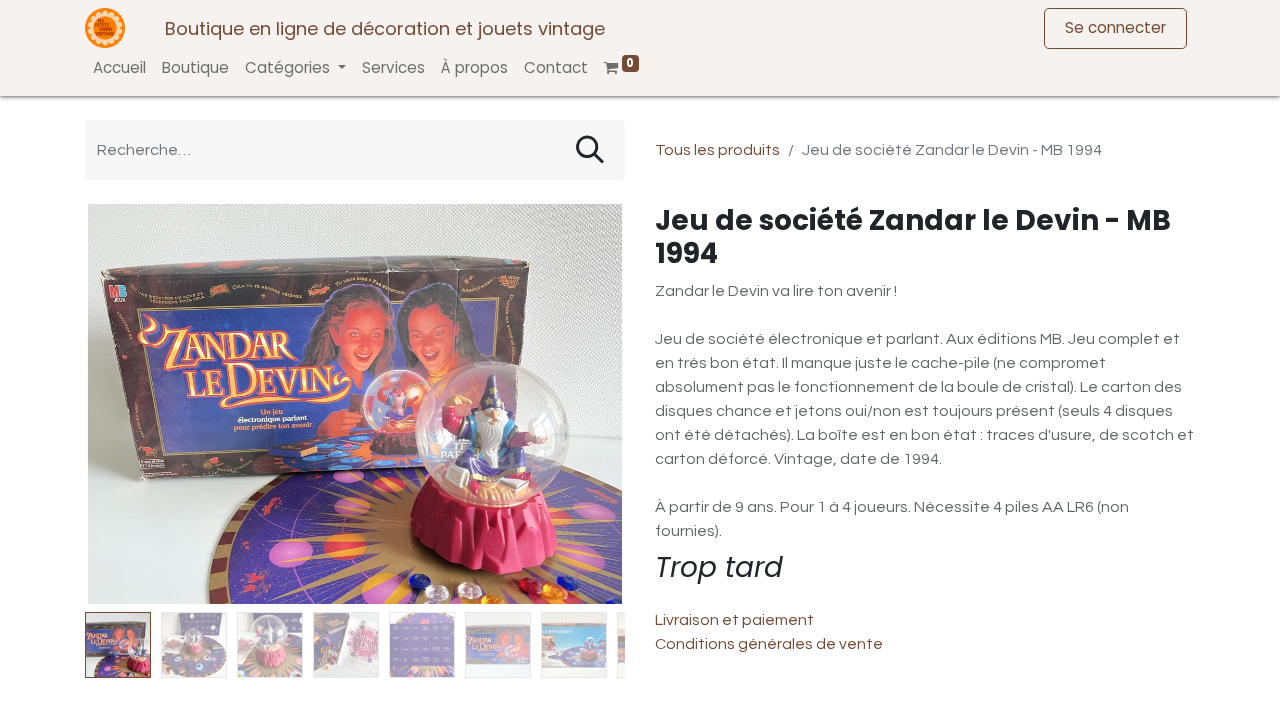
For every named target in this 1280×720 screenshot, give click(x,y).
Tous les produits (717, 150)
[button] (125, 404)
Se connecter (1115, 27)
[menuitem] (119, 68)
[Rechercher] (590, 150)
